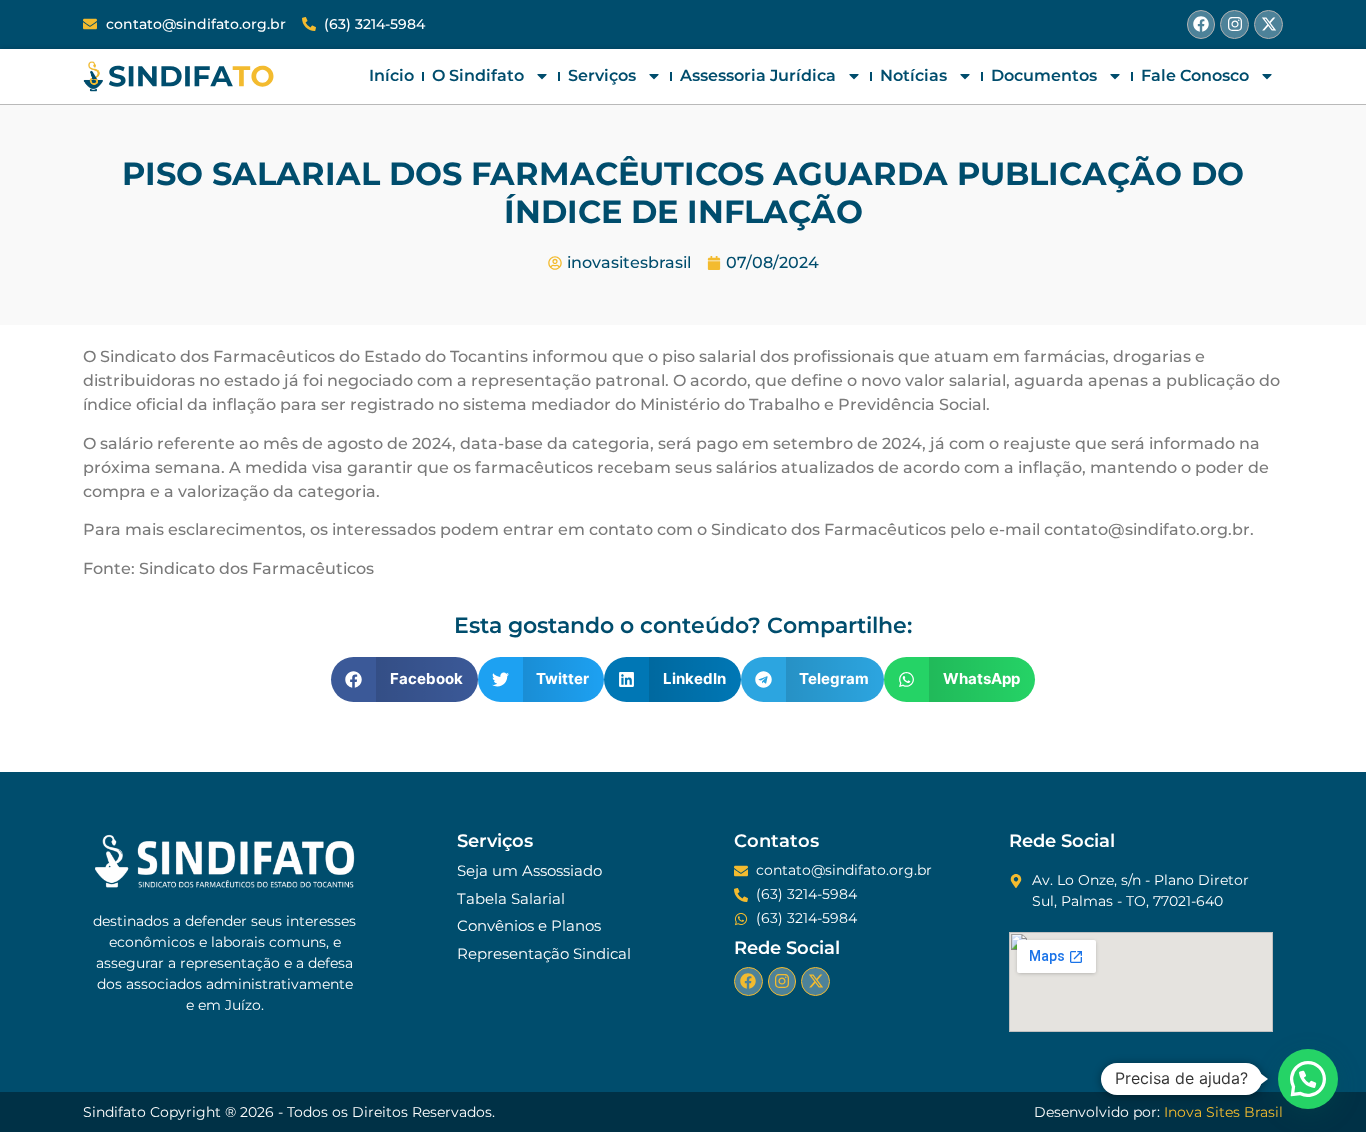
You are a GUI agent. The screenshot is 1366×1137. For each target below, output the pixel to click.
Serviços (602, 75)
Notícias (913, 75)
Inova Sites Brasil (1223, 1112)
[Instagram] (1234, 24)
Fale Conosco (1195, 75)
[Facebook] (1201, 24)
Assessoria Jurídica (758, 75)
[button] (404, 679)
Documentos (1044, 75)
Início (391, 75)
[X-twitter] (1268, 24)
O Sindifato (478, 75)
